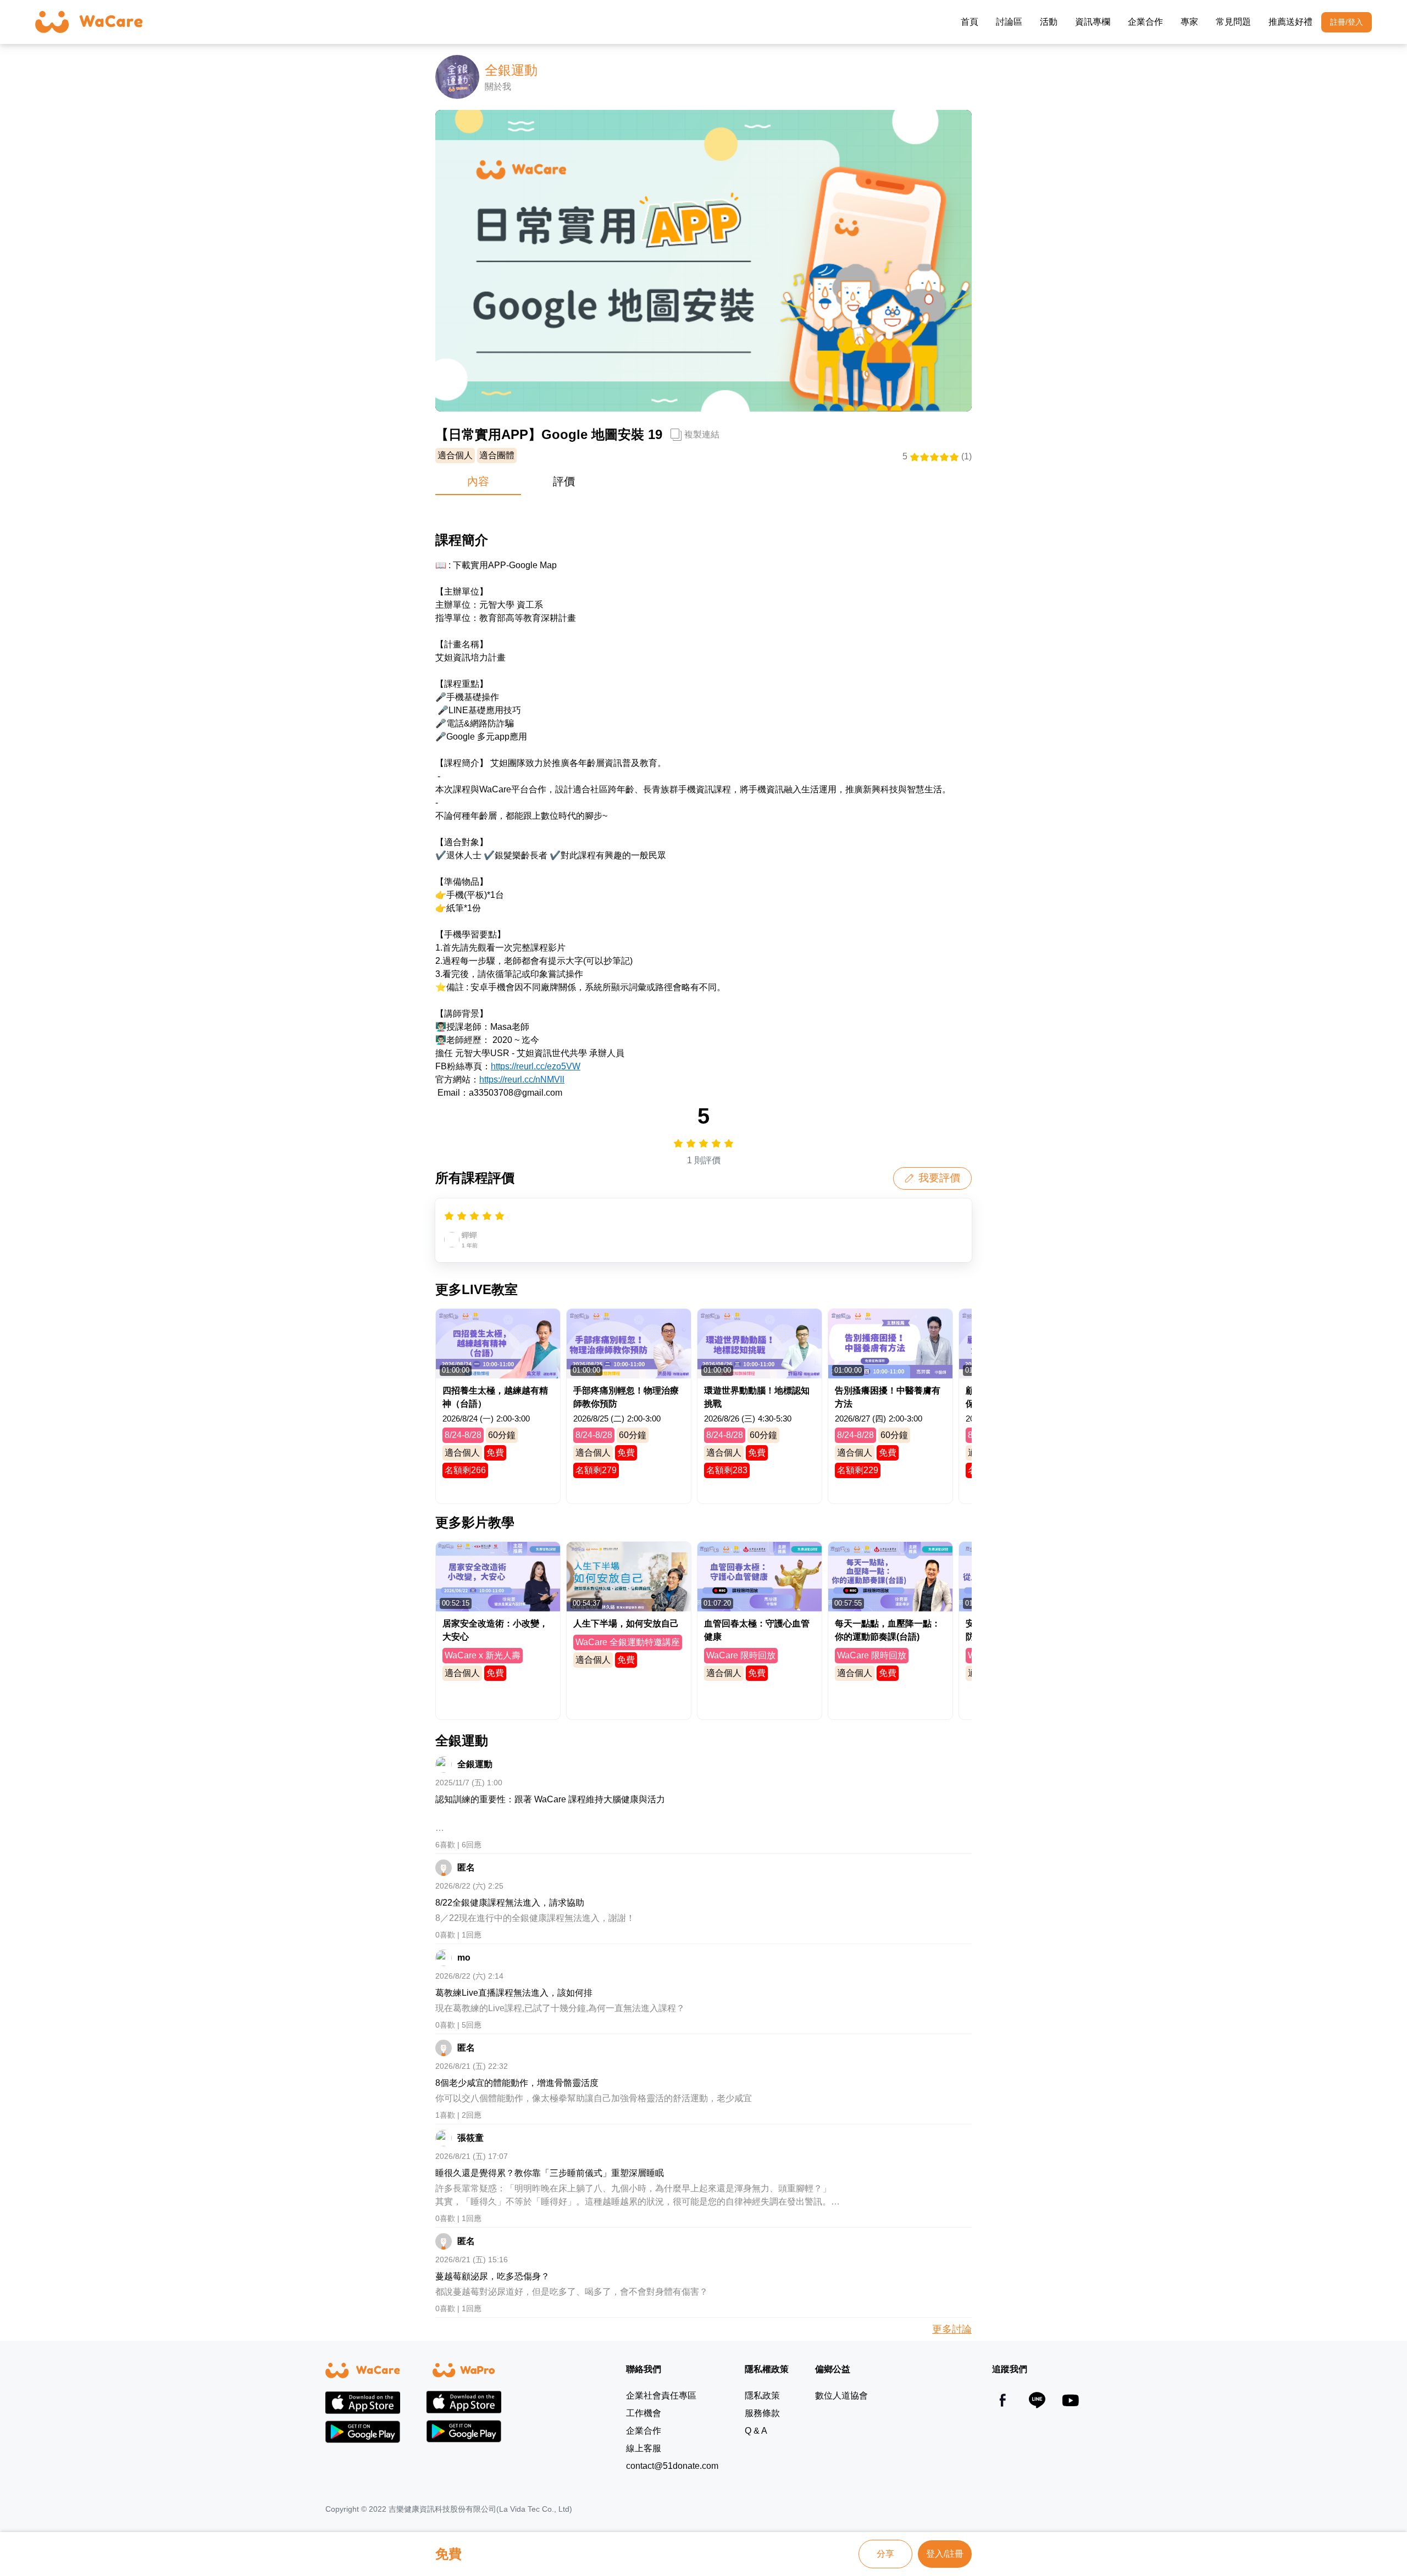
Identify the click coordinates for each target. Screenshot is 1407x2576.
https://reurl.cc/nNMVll (522, 1079)
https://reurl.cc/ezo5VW (536, 1066)
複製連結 (702, 434)
